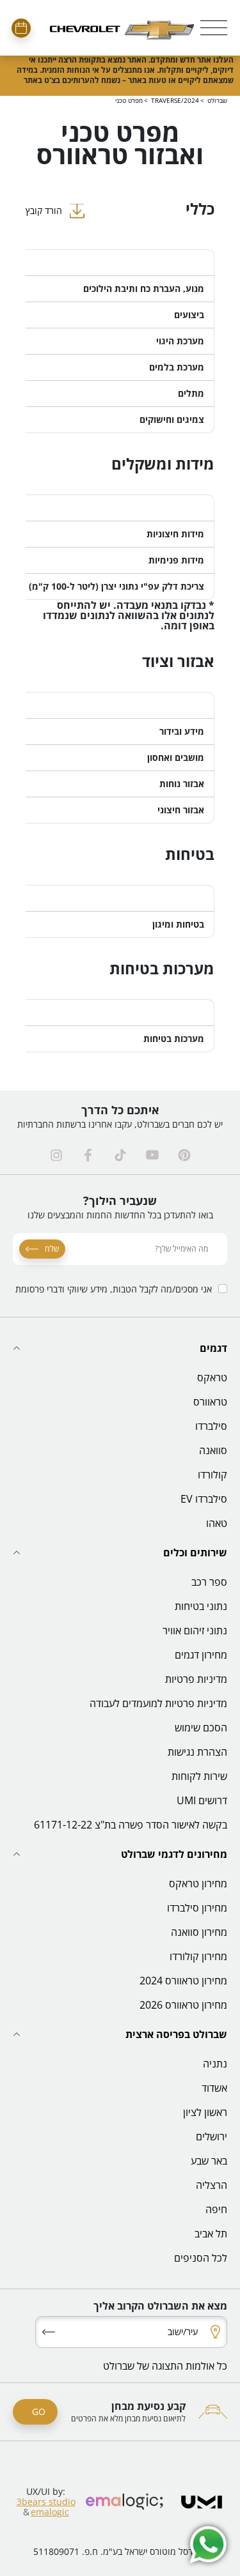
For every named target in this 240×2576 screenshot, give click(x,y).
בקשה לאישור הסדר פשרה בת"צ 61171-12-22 (131, 1825)
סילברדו (211, 1426)
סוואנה (213, 1450)
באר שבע (209, 2161)
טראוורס (210, 1402)
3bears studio (46, 2502)
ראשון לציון (205, 2112)
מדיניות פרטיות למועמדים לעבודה (158, 1703)
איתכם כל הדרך (120, 1110)
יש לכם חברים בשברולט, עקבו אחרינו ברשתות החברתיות (120, 1124)
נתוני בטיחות (201, 1606)
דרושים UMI (202, 1800)
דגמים (213, 1348)
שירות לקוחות (199, 1776)
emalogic (50, 2512)
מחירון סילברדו (197, 1908)
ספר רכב (209, 1582)
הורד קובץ (44, 211)
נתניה (215, 2064)
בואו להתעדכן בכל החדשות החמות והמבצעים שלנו (120, 1215)
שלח (52, 1249)
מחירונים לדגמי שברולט (174, 1854)
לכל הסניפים (201, 2258)
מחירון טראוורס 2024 (183, 1981)
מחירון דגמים (201, 1655)
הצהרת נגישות (197, 1752)
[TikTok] (120, 1155)
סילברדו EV (204, 1499)
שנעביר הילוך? (120, 1200)
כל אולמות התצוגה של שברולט (165, 2366)
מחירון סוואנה (199, 1932)
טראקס (212, 1377)
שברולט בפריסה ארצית (176, 2034)
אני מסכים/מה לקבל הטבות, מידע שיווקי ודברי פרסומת (114, 1289)
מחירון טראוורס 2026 (183, 2005)
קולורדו (212, 1475)
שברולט (217, 100)
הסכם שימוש (201, 1728)
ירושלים (212, 2136)
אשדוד (214, 2088)
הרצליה (212, 2185)
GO (39, 2411)
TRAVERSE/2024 (175, 100)
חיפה (216, 2209)
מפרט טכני (129, 100)
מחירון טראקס (198, 1883)
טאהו (217, 1523)
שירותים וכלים (195, 1552)
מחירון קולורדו (198, 1956)
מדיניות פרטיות (196, 1679)
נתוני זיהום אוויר (195, 1630)
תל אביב (211, 2234)
